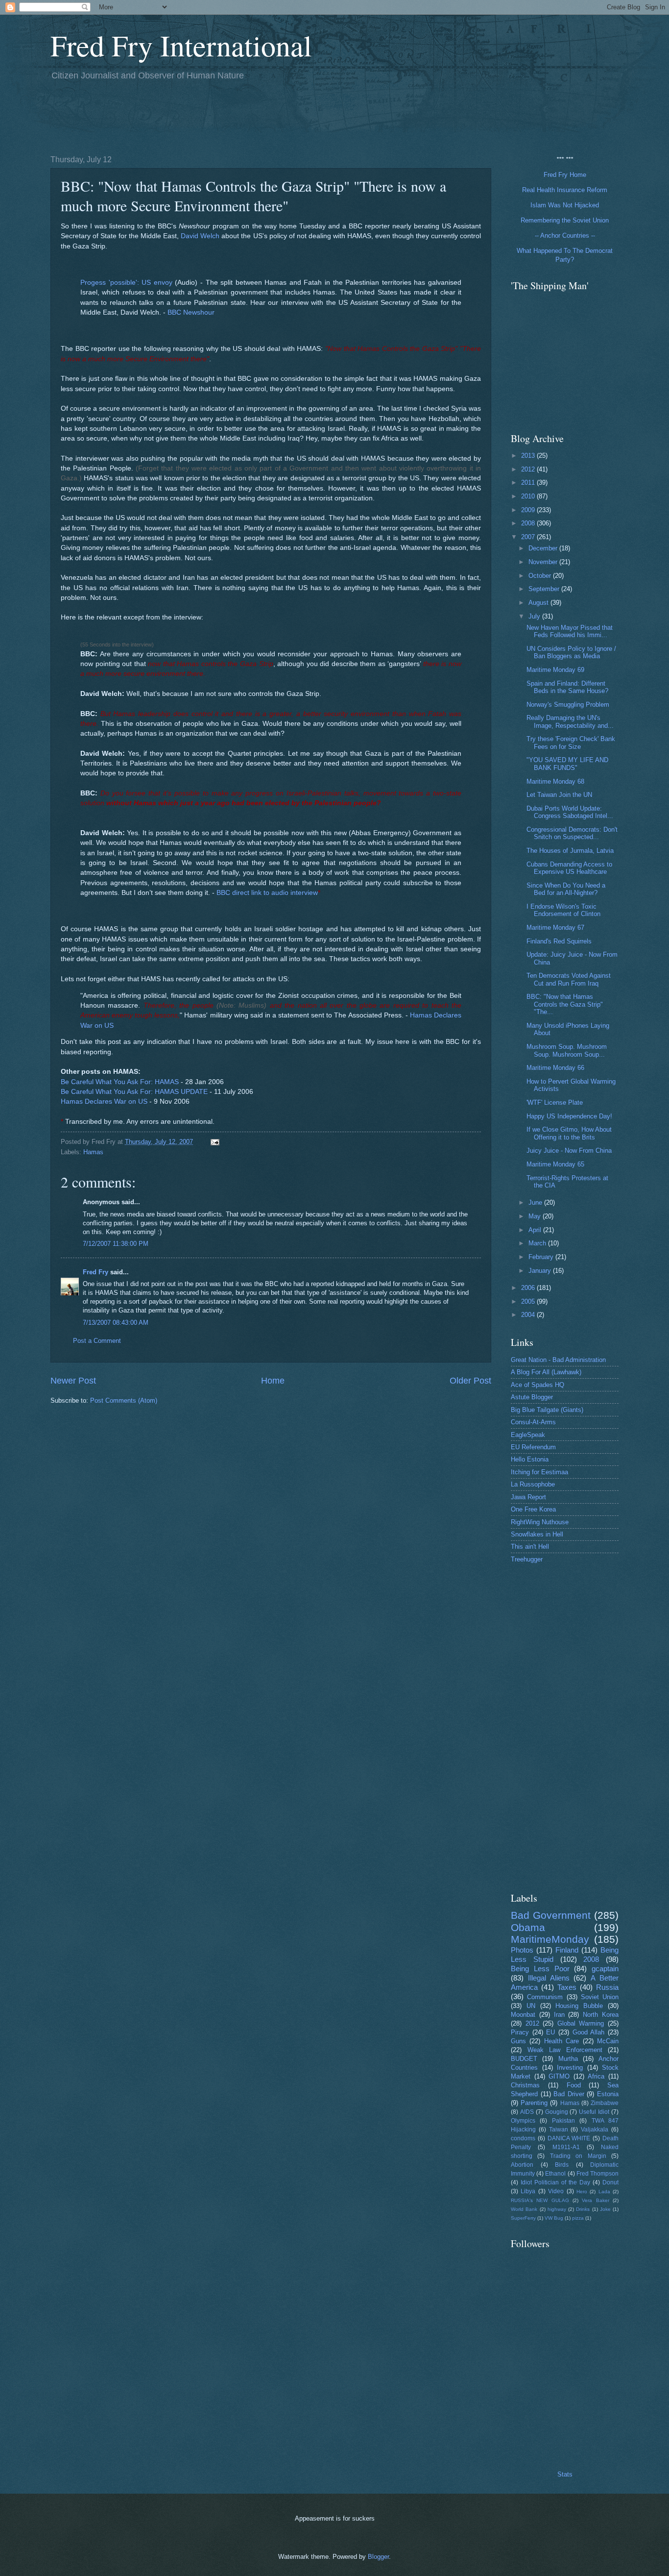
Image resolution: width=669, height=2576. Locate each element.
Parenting (534, 2103)
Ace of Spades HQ (538, 1385)
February (542, 1257)
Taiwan (559, 2130)
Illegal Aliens (549, 1978)
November (544, 562)
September (545, 589)
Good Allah (589, 2032)
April (536, 1230)
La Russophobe (533, 1484)
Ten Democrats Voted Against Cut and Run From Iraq (569, 979)
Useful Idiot (594, 2112)
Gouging (557, 2112)
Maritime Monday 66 (555, 1068)
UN (531, 2006)
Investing (570, 2068)
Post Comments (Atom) (124, 1400)
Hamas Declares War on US (104, 1102)
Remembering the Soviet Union (565, 220)
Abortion (522, 2165)
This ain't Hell (530, 1547)
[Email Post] (215, 1142)
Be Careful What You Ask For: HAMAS (120, 1082)
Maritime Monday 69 (555, 670)
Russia (607, 1987)
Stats (565, 2474)
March (538, 1243)
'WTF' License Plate (555, 1102)
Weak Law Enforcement (565, 2050)
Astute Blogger (532, 1397)
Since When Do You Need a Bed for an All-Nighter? (566, 889)
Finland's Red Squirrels (559, 941)
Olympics (523, 2121)
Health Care (561, 2041)
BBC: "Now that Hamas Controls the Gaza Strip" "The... (565, 1004)
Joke (605, 2209)
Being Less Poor (540, 1969)
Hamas (93, 1152)
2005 (529, 1301)
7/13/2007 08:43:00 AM (116, 1323)
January (541, 1271)
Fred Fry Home (565, 175)
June (536, 1202)
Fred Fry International (181, 45)
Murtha (568, 2059)
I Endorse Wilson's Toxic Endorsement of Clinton (563, 910)
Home (273, 1381)
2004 (529, 1315)
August (539, 603)
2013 (529, 456)
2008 (529, 523)
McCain (608, 2041)
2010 (529, 496)
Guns (518, 2041)
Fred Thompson (597, 2174)
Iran (559, 2015)
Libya (528, 2191)
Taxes (567, 1987)
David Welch (200, 236)
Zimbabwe (605, 2103)
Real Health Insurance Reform (565, 190)
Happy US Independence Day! (569, 1116)
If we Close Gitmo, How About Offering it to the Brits (569, 1133)
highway (557, 2209)
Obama (528, 1927)
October (541, 576)
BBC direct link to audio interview (267, 893)
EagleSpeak (528, 1435)
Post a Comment (97, 1341)
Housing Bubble (579, 2006)
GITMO (559, 2076)
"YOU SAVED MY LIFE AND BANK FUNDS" (567, 764)
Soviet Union (600, 1997)
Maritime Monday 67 (555, 928)
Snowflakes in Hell (537, 1534)
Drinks (583, 2209)
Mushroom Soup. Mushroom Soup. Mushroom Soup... (567, 1050)
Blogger (378, 2557)
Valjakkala (595, 2130)
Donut (610, 2182)
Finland (567, 1950)
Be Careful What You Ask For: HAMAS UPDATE (134, 1092)
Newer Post (73, 1381)
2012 (529, 469)
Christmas (525, 2085)
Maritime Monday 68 (555, 781)
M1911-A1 (566, 2147)
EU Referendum (533, 1447)
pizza (578, 2218)
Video (556, 2191)
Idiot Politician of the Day (555, 2182)
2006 (529, 1288)
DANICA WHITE (569, 2138)
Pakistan (563, 2121)
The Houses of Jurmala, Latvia (570, 851)
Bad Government (551, 1915)
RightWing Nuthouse (540, 1522)
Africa (596, 2076)
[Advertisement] (229, 116)
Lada (604, 2192)
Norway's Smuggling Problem (568, 705)
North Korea (601, 2015)
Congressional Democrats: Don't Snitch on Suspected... (572, 833)
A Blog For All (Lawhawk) (546, 1372)
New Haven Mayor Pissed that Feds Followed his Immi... (570, 631)
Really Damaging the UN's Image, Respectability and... (570, 721)
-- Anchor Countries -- (565, 235)
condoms (523, 2138)
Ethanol (555, 2174)
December (544, 548)
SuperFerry (523, 2218)
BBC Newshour (191, 312)
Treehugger (527, 1559)
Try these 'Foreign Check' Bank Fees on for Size (571, 743)
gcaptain (605, 1969)
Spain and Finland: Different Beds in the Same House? (567, 687)
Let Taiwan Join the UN (559, 795)
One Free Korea (533, 1509)
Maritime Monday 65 (555, 1164)
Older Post (470, 1381)
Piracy (520, 2032)
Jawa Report (528, 1497)
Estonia (608, 2094)
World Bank (524, 2209)
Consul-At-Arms (533, 1422)
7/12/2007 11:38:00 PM (116, 1244)
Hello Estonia (530, 1459)
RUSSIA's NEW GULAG (540, 2200)
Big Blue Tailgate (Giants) (547, 1410)
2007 (529, 537)
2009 (529, 510)
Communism (545, 1997)
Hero (582, 2192)
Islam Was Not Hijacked (565, 205)
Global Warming (581, 2023)
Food (574, 2085)
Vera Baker (595, 2200)
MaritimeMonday (550, 1939)
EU (550, 2032)
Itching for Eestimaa (539, 1472)
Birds (562, 2165)
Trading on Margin (578, 2156)
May (536, 1216)
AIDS (527, 2112)
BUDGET (524, 2059)
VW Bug (554, 2218)
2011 (529, 483)
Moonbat (523, 2015)
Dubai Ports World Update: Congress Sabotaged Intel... (570, 812)
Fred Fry (96, 1272)
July (535, 616)
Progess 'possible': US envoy (126, 283)
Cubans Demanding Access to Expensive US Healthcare (569, 868)
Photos (522, 1950)
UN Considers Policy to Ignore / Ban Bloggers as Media (571, 652)
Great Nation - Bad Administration (558, 1360)
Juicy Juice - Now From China (569, 1151)
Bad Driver (569, 2094)
